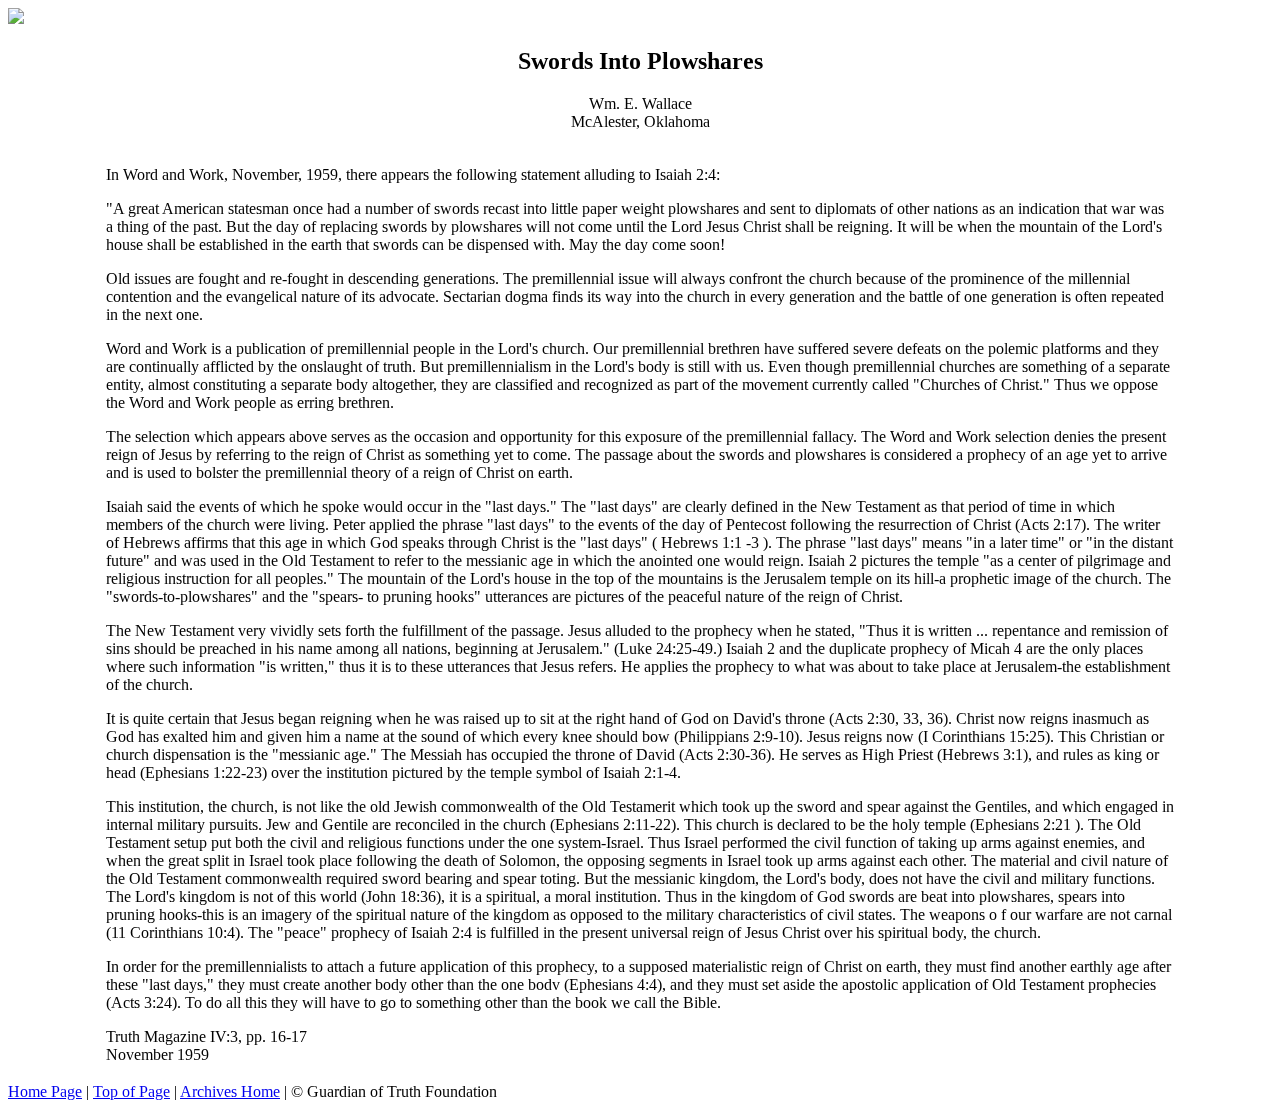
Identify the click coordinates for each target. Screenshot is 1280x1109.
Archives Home (230, 1091)
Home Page (45, 1091)
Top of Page (131, 1091)
